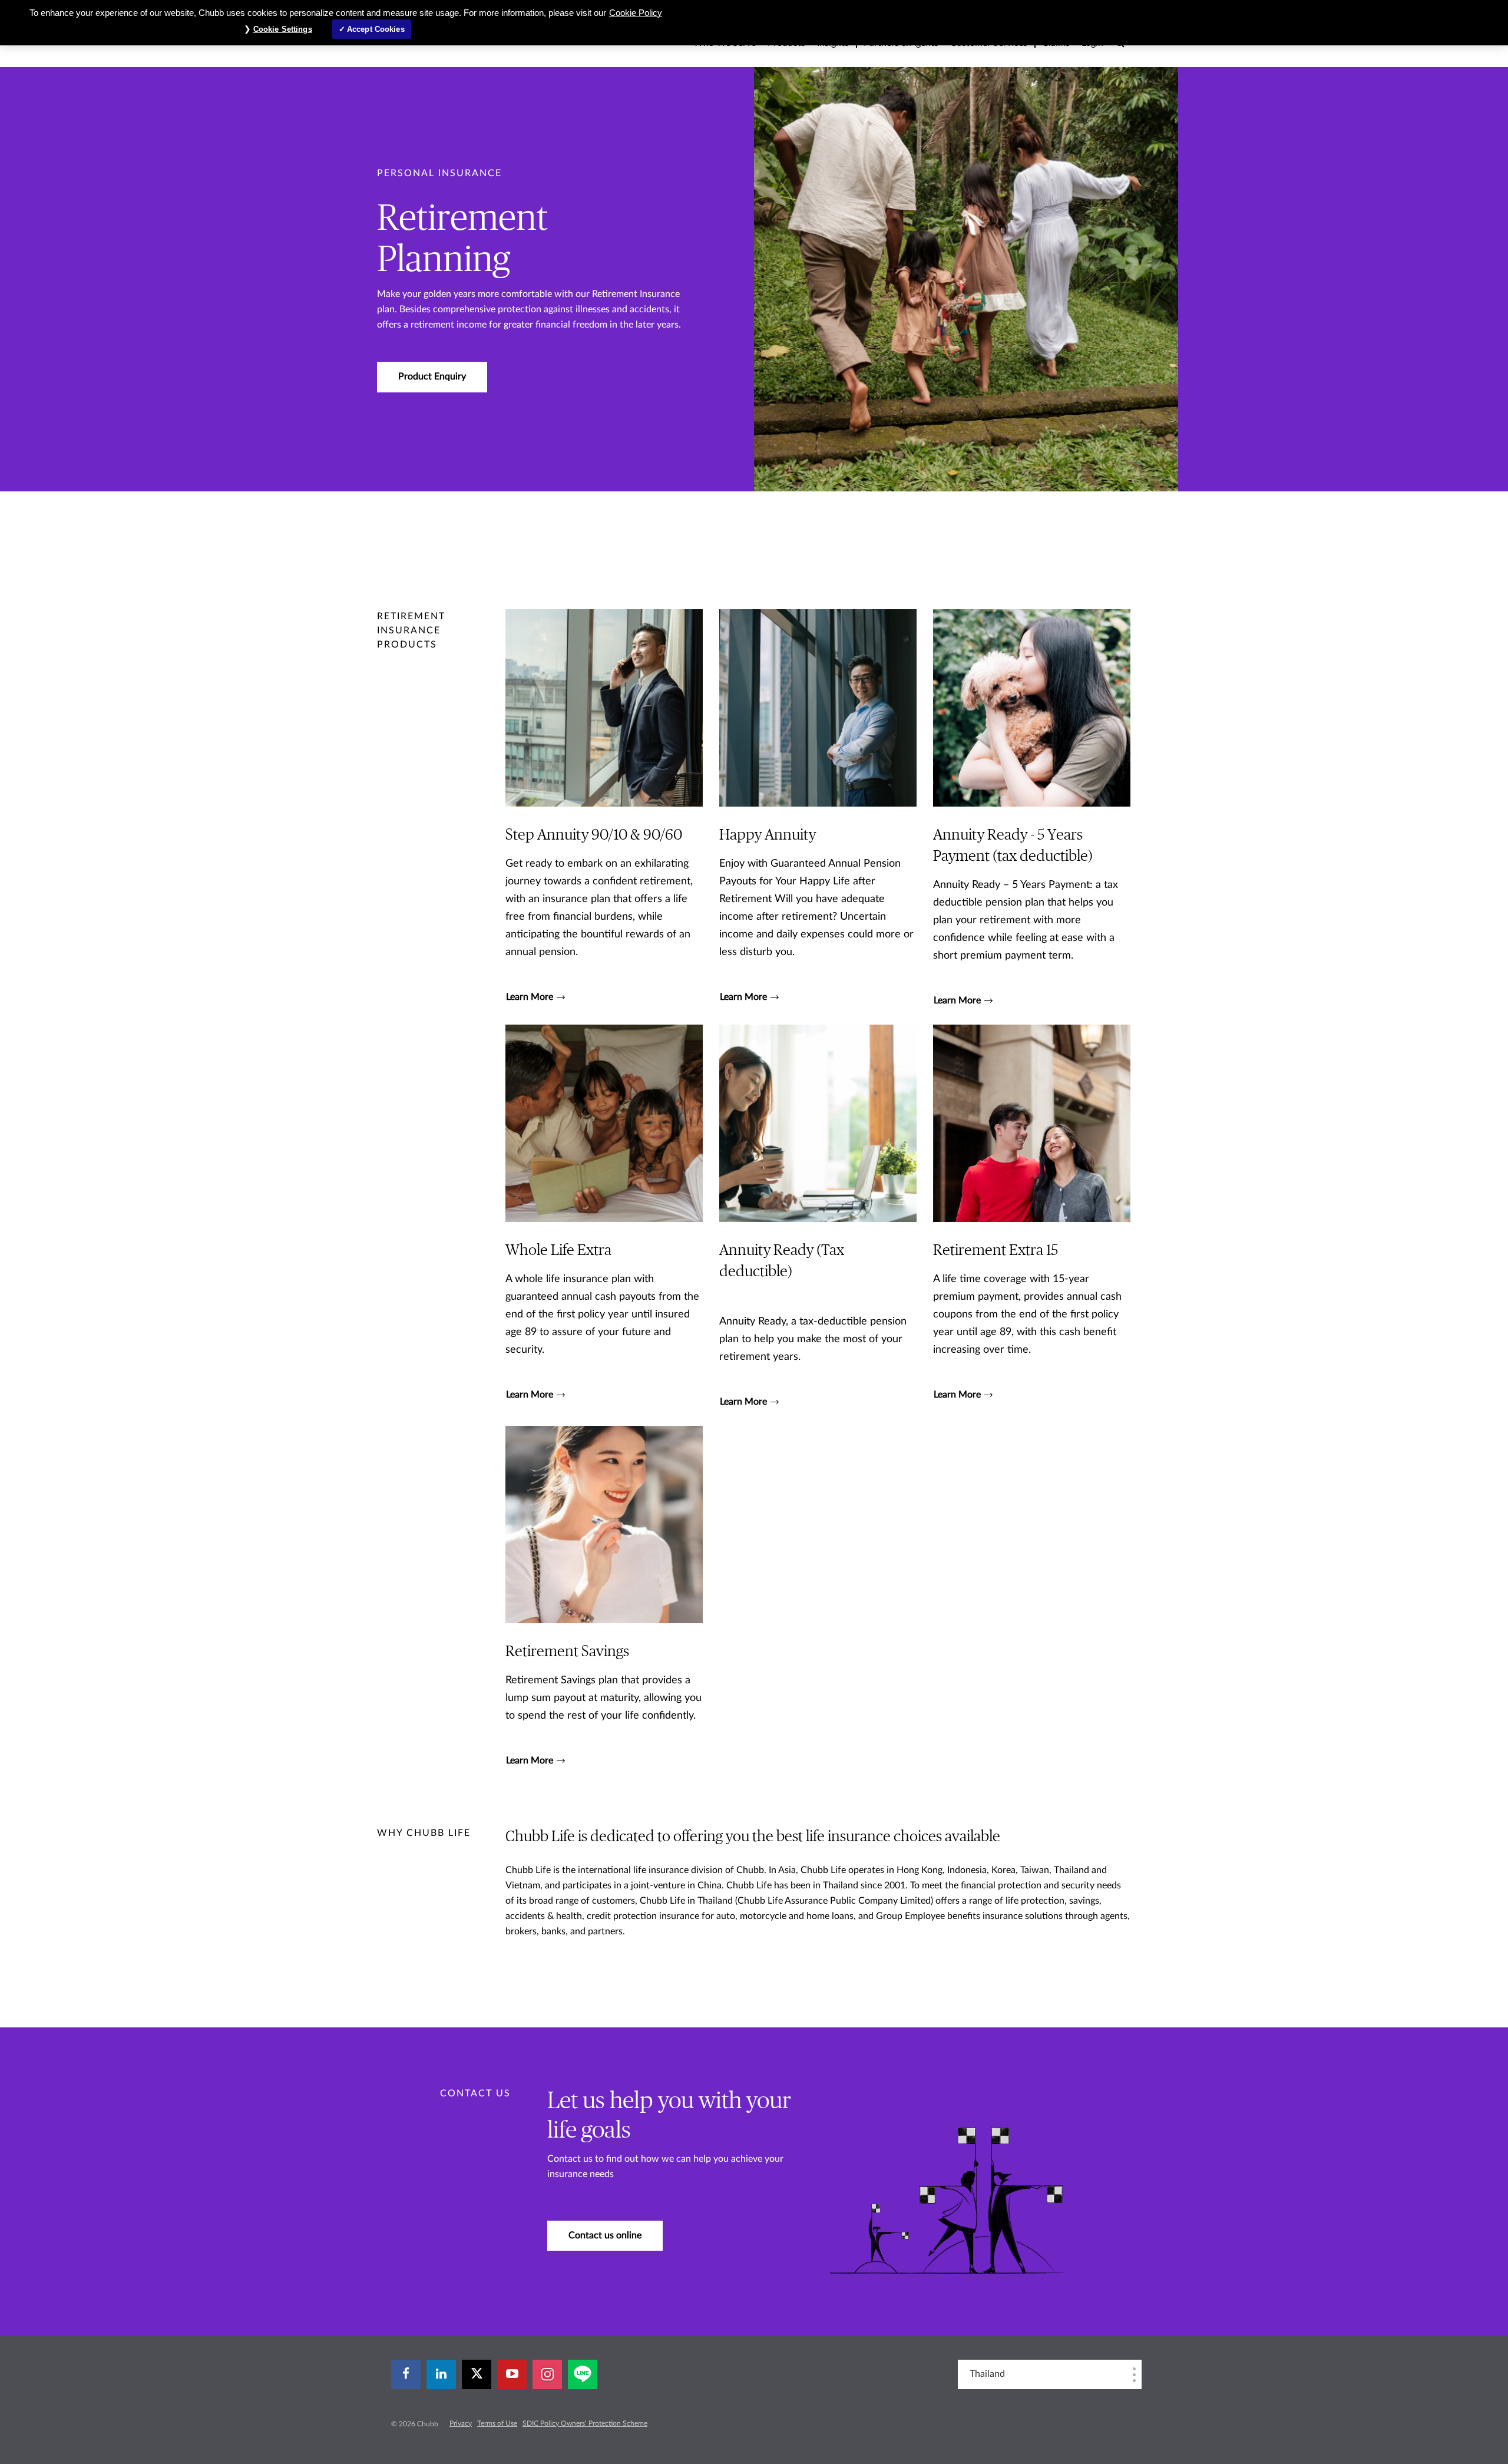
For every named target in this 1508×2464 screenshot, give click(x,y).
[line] (583, 2374)
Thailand (987, 2374)
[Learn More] (604, 808)
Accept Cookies (376, 29)
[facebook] (406, 2374)
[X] (477, 2374)
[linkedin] (441, 2374)
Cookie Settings (283, 29)
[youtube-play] (512, 2374)
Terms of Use (497, 2423)
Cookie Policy (636, 13)
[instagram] (547, 2374)
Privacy (461, 2423)
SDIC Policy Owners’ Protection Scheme (585, 2423)
